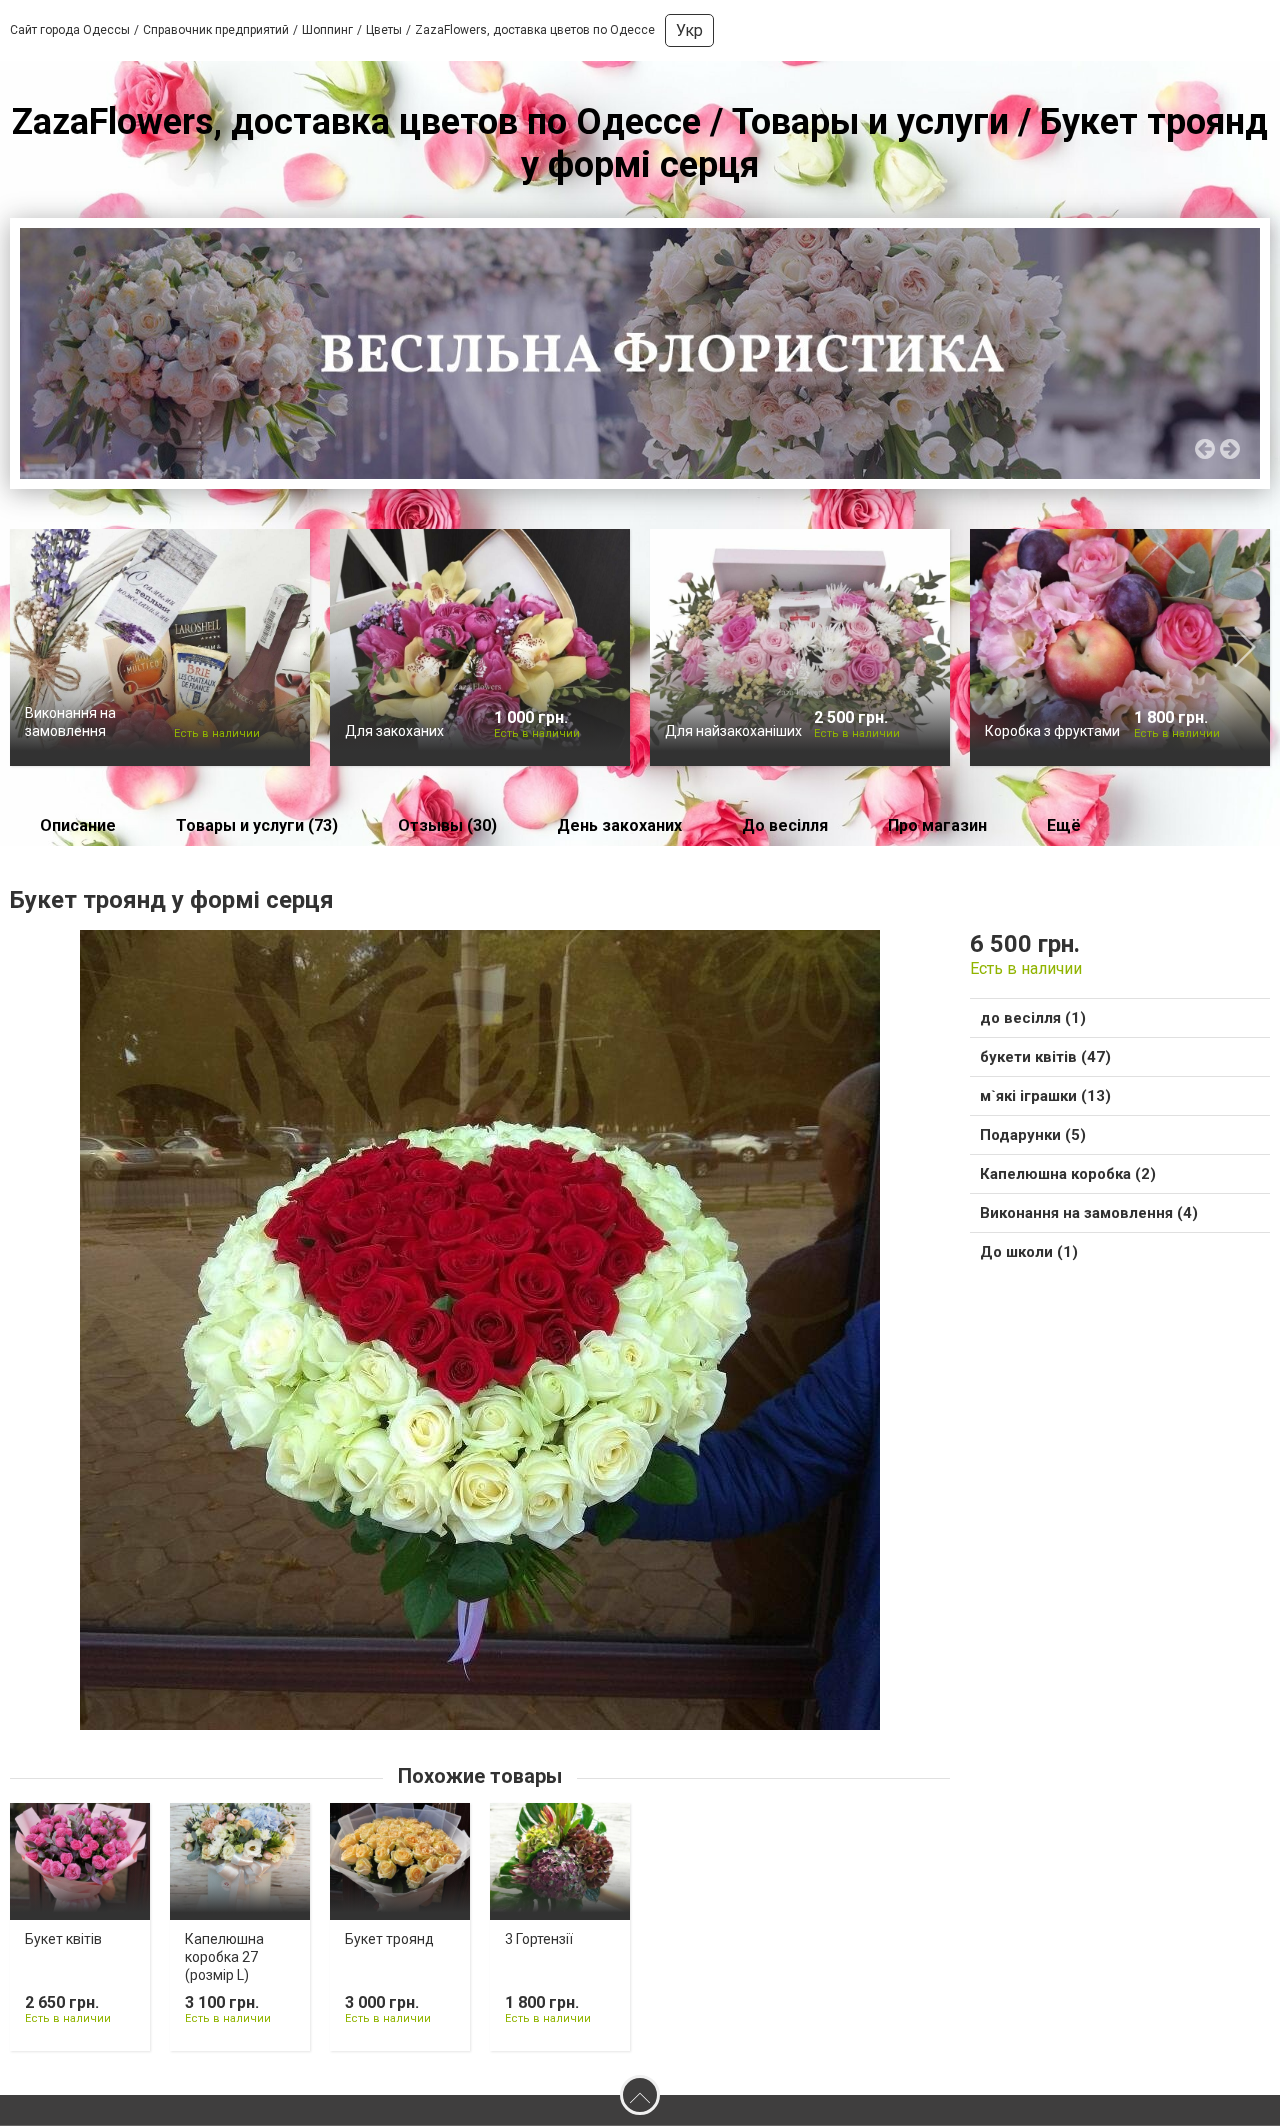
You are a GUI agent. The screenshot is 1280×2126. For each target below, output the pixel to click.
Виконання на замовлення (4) (1089, 1213)
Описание (78, 825)
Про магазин (937, 825)
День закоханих (619, 825)
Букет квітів (63, 1939)
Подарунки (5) (1033, 1135)
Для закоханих (394, 731)
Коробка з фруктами (1052, 731)
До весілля (785, 825)
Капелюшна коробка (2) (1068, 1174)
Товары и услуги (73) (257, 825)
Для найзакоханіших (733, 731)
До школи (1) (1029, 1252)
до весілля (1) (1033, 1018)
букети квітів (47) (1045, 1057)
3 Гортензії (539, 1939)
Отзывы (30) (447, 825)
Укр (689, 30)
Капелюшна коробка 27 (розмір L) (224, 1957)
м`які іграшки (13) (1045, 1096)
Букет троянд (389, 1939)
